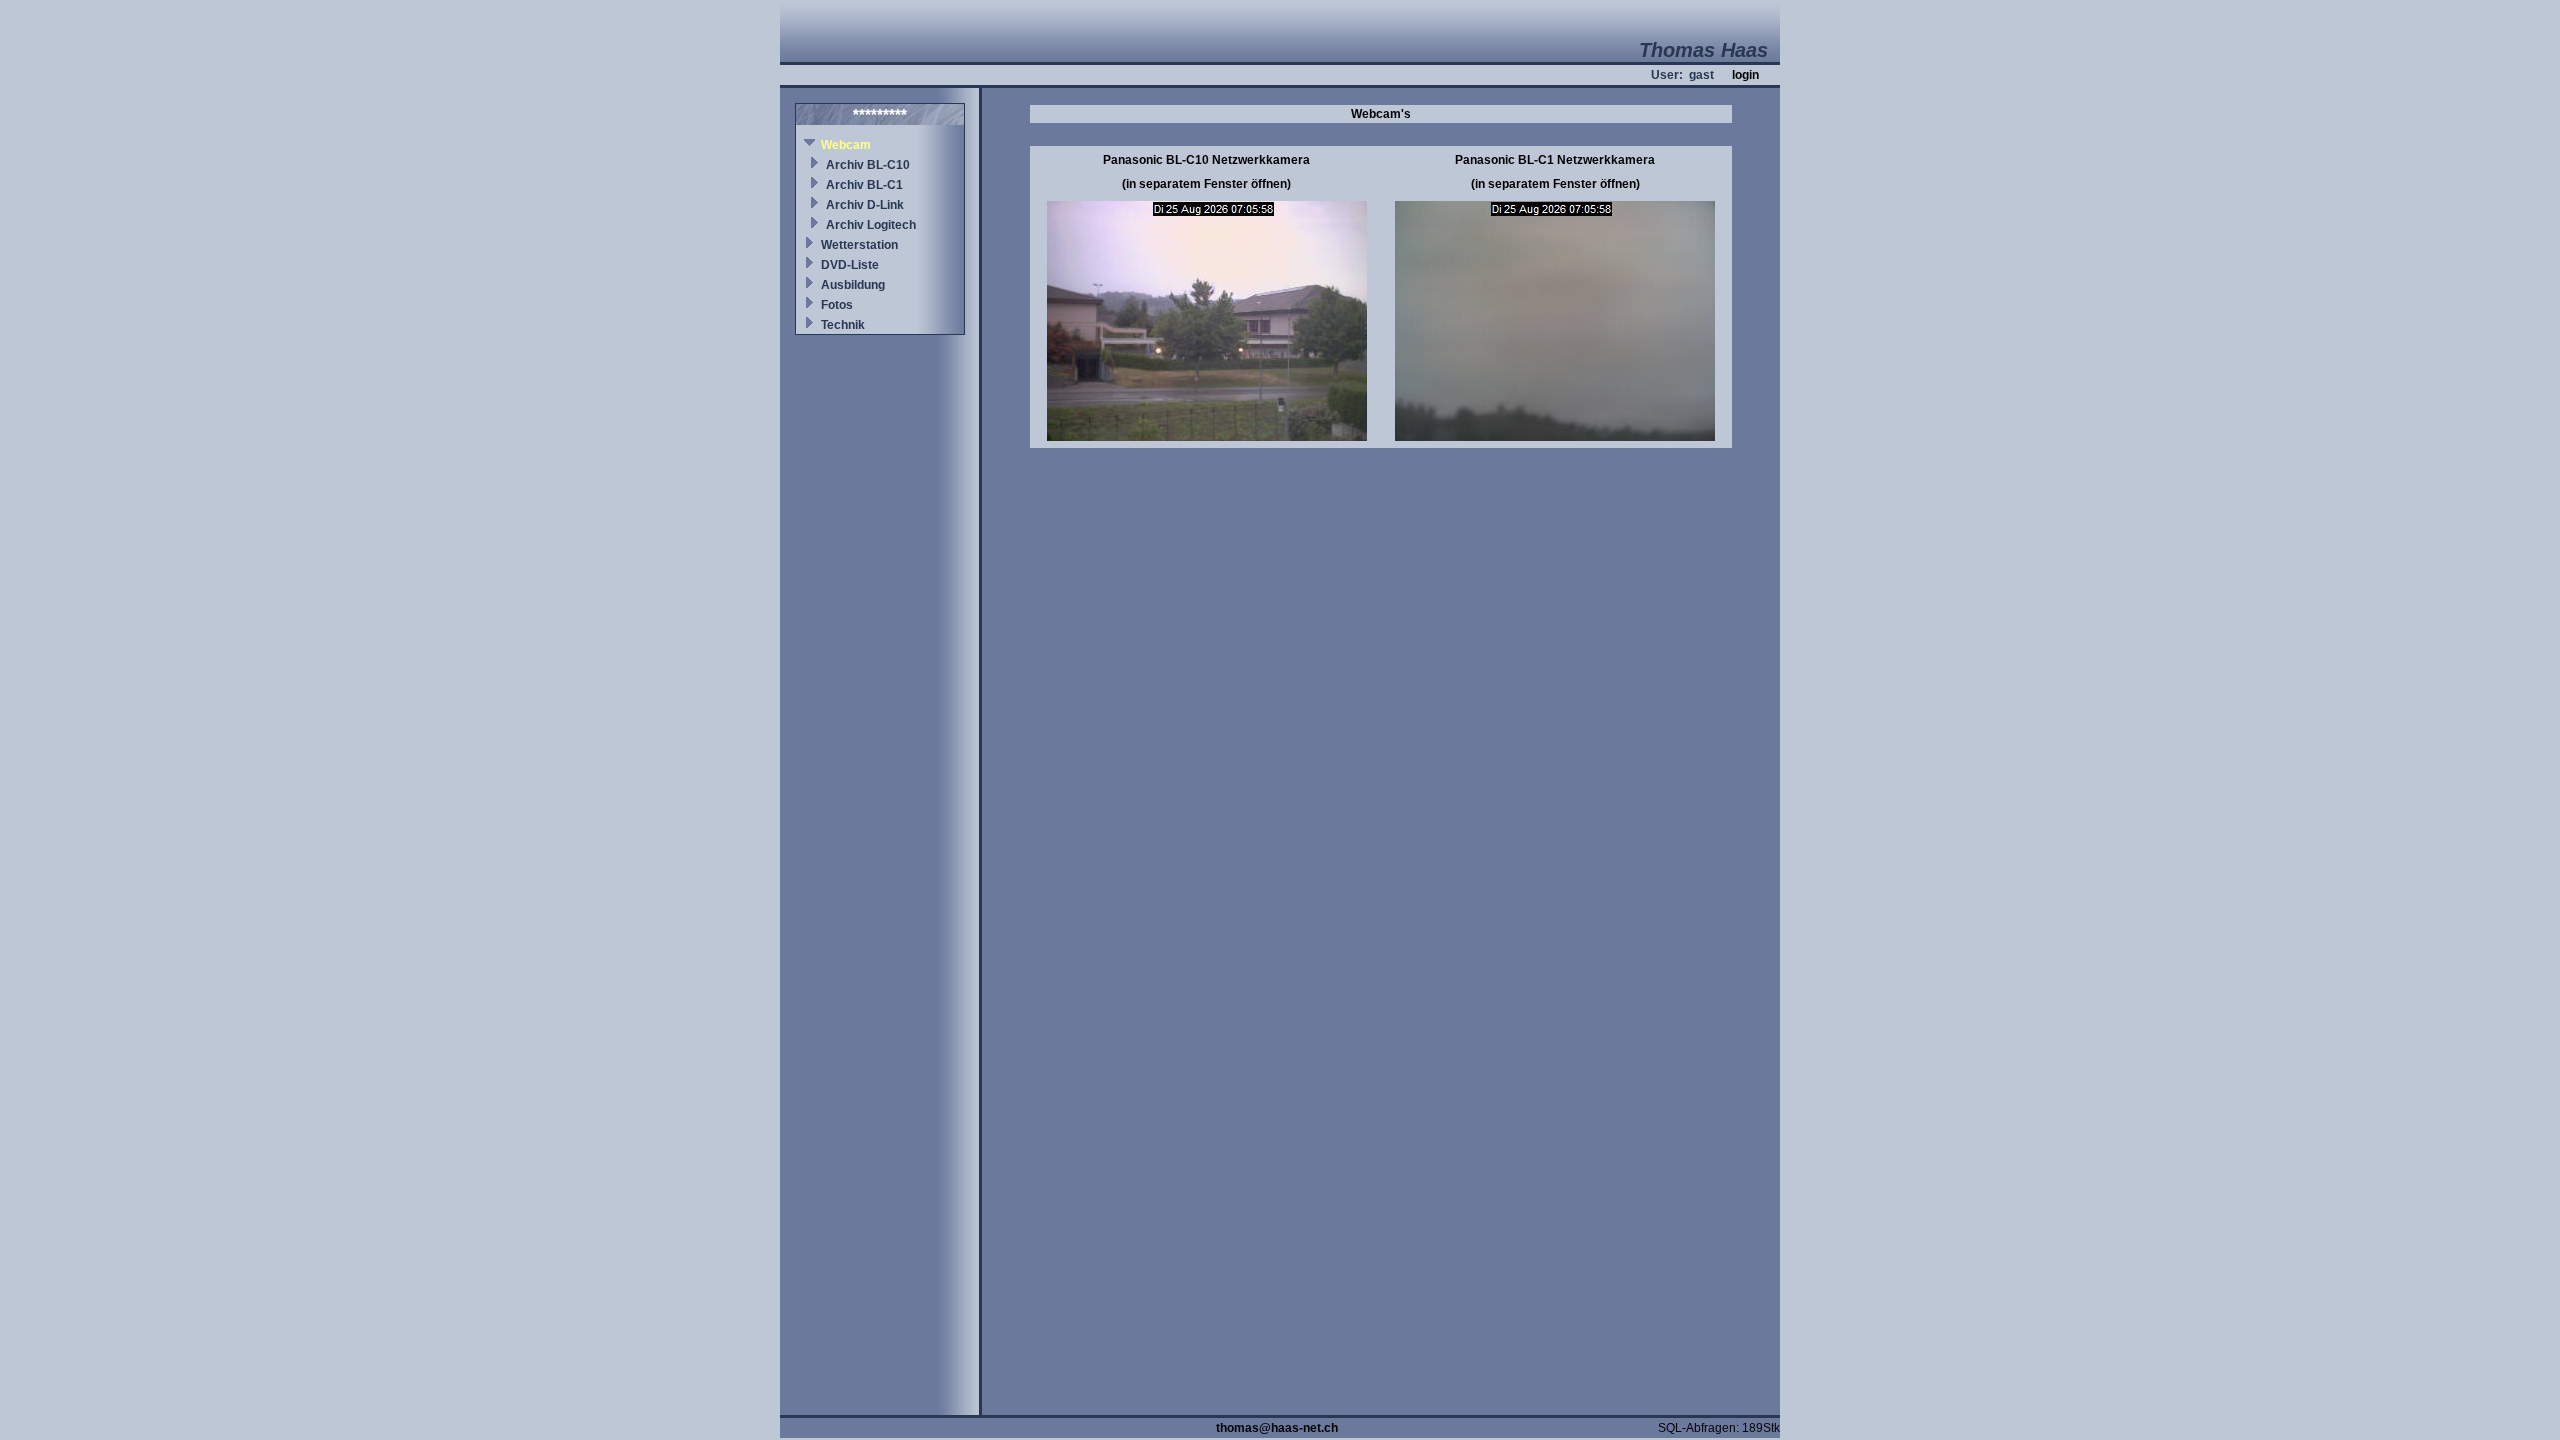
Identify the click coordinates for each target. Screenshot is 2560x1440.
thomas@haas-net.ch (1277, 1428)
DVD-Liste (850, 265)
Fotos (837, 305)
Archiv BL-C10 (868, 165)
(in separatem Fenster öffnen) (1206, 184)
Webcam (846, 145)
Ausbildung (853, 285)
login (1745, 75)
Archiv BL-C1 (864, 185)
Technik (843, 325)
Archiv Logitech (871, 225)
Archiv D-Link (865, 205)
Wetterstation (859, 245)
